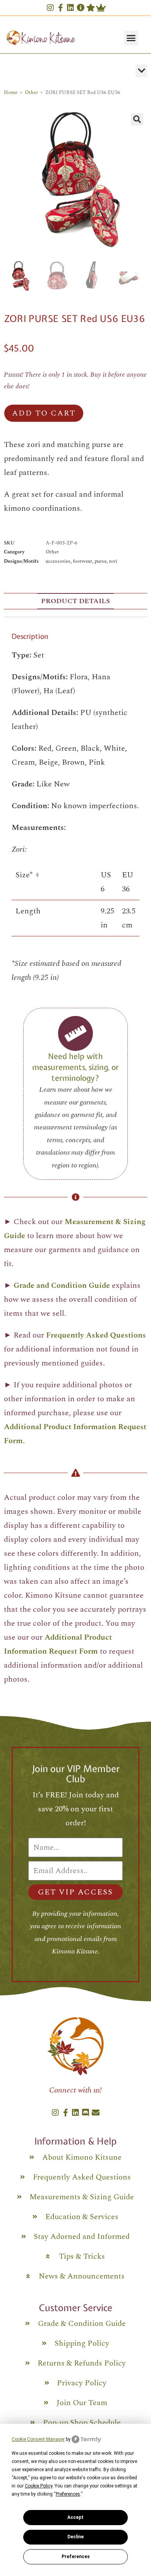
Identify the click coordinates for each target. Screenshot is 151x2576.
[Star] (91, 8)
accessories (58, 561)
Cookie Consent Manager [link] (38, 2439)
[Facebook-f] (60, 8)
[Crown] (101, 8)
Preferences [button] (68, 2494)
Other (31, 92)
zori (113, 561)
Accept (75, 2517)
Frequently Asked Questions (96, 1335)
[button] (131, 38)
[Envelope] (96, 2113)
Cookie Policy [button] (39, 2486)
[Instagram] (50, 8)
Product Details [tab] (75, 601)
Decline (75, 2537)
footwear (82, 561)
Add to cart (44, 413)
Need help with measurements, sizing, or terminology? (75, 1067)
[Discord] (86, 2113)
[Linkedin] (70, 8)
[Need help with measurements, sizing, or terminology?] (75, 1033)
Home (11, 92)
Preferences (76, 2557)
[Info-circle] (81, 8)
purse (100, 561)
